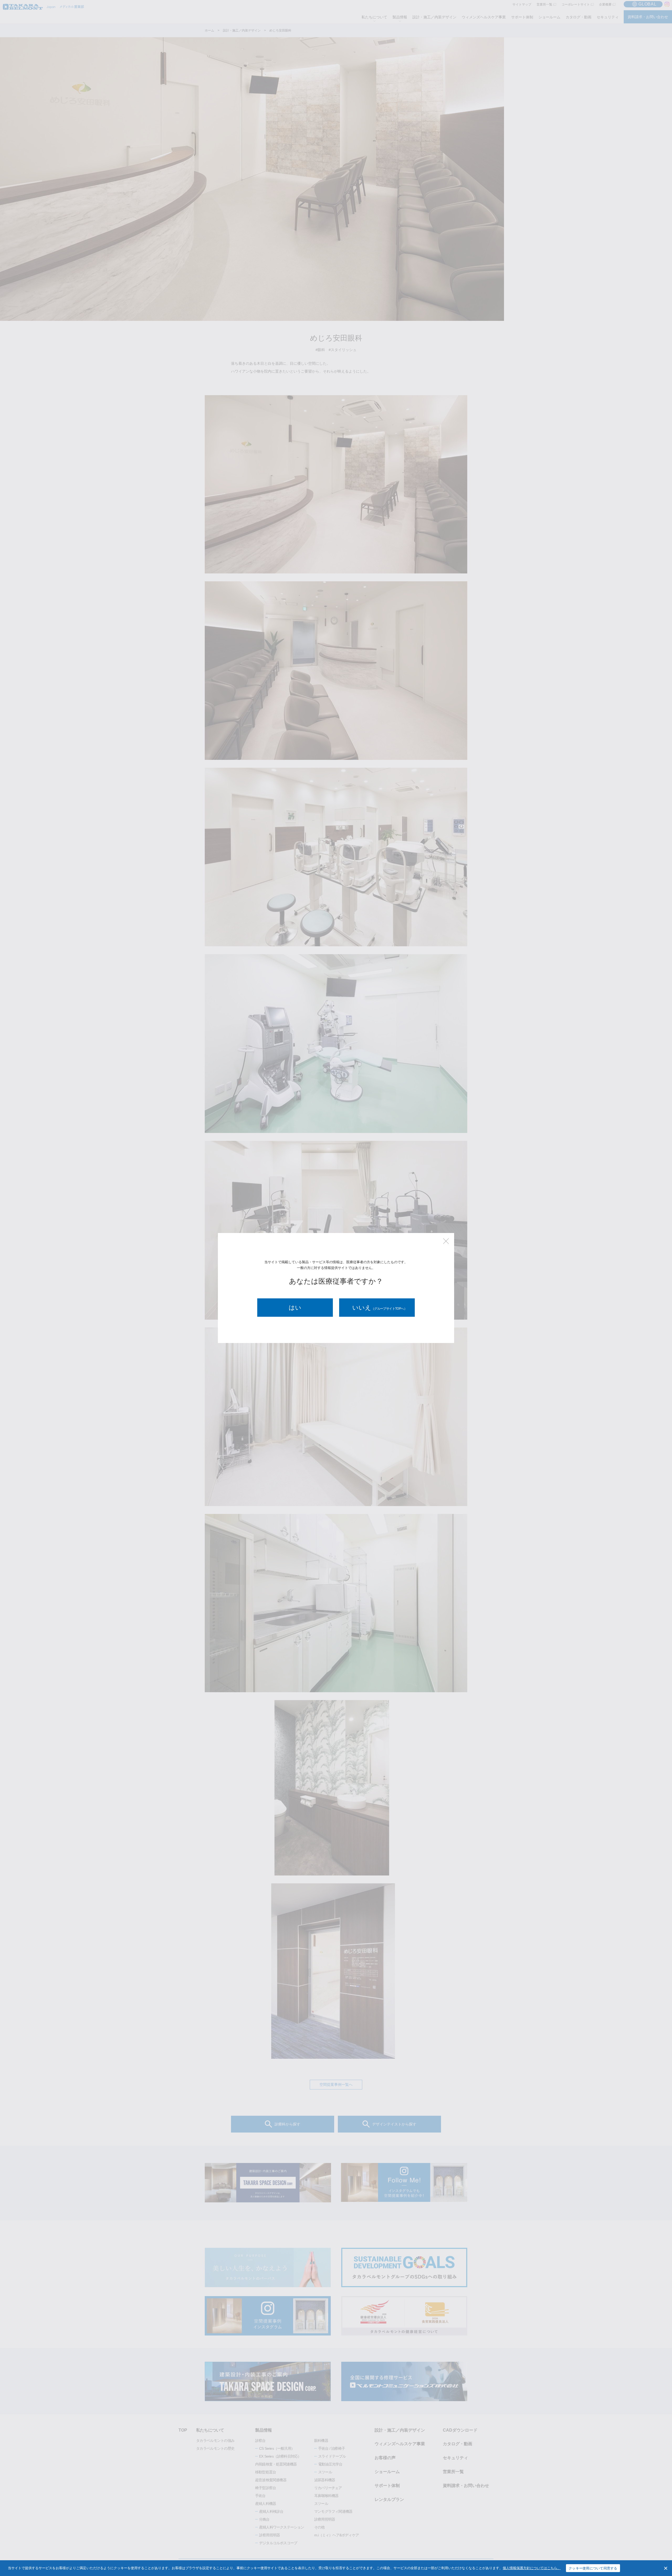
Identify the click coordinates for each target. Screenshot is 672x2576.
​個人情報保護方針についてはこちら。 (532, 2568)
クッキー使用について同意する (593, 2568)
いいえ (380, 1308)
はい (295, 1308)
